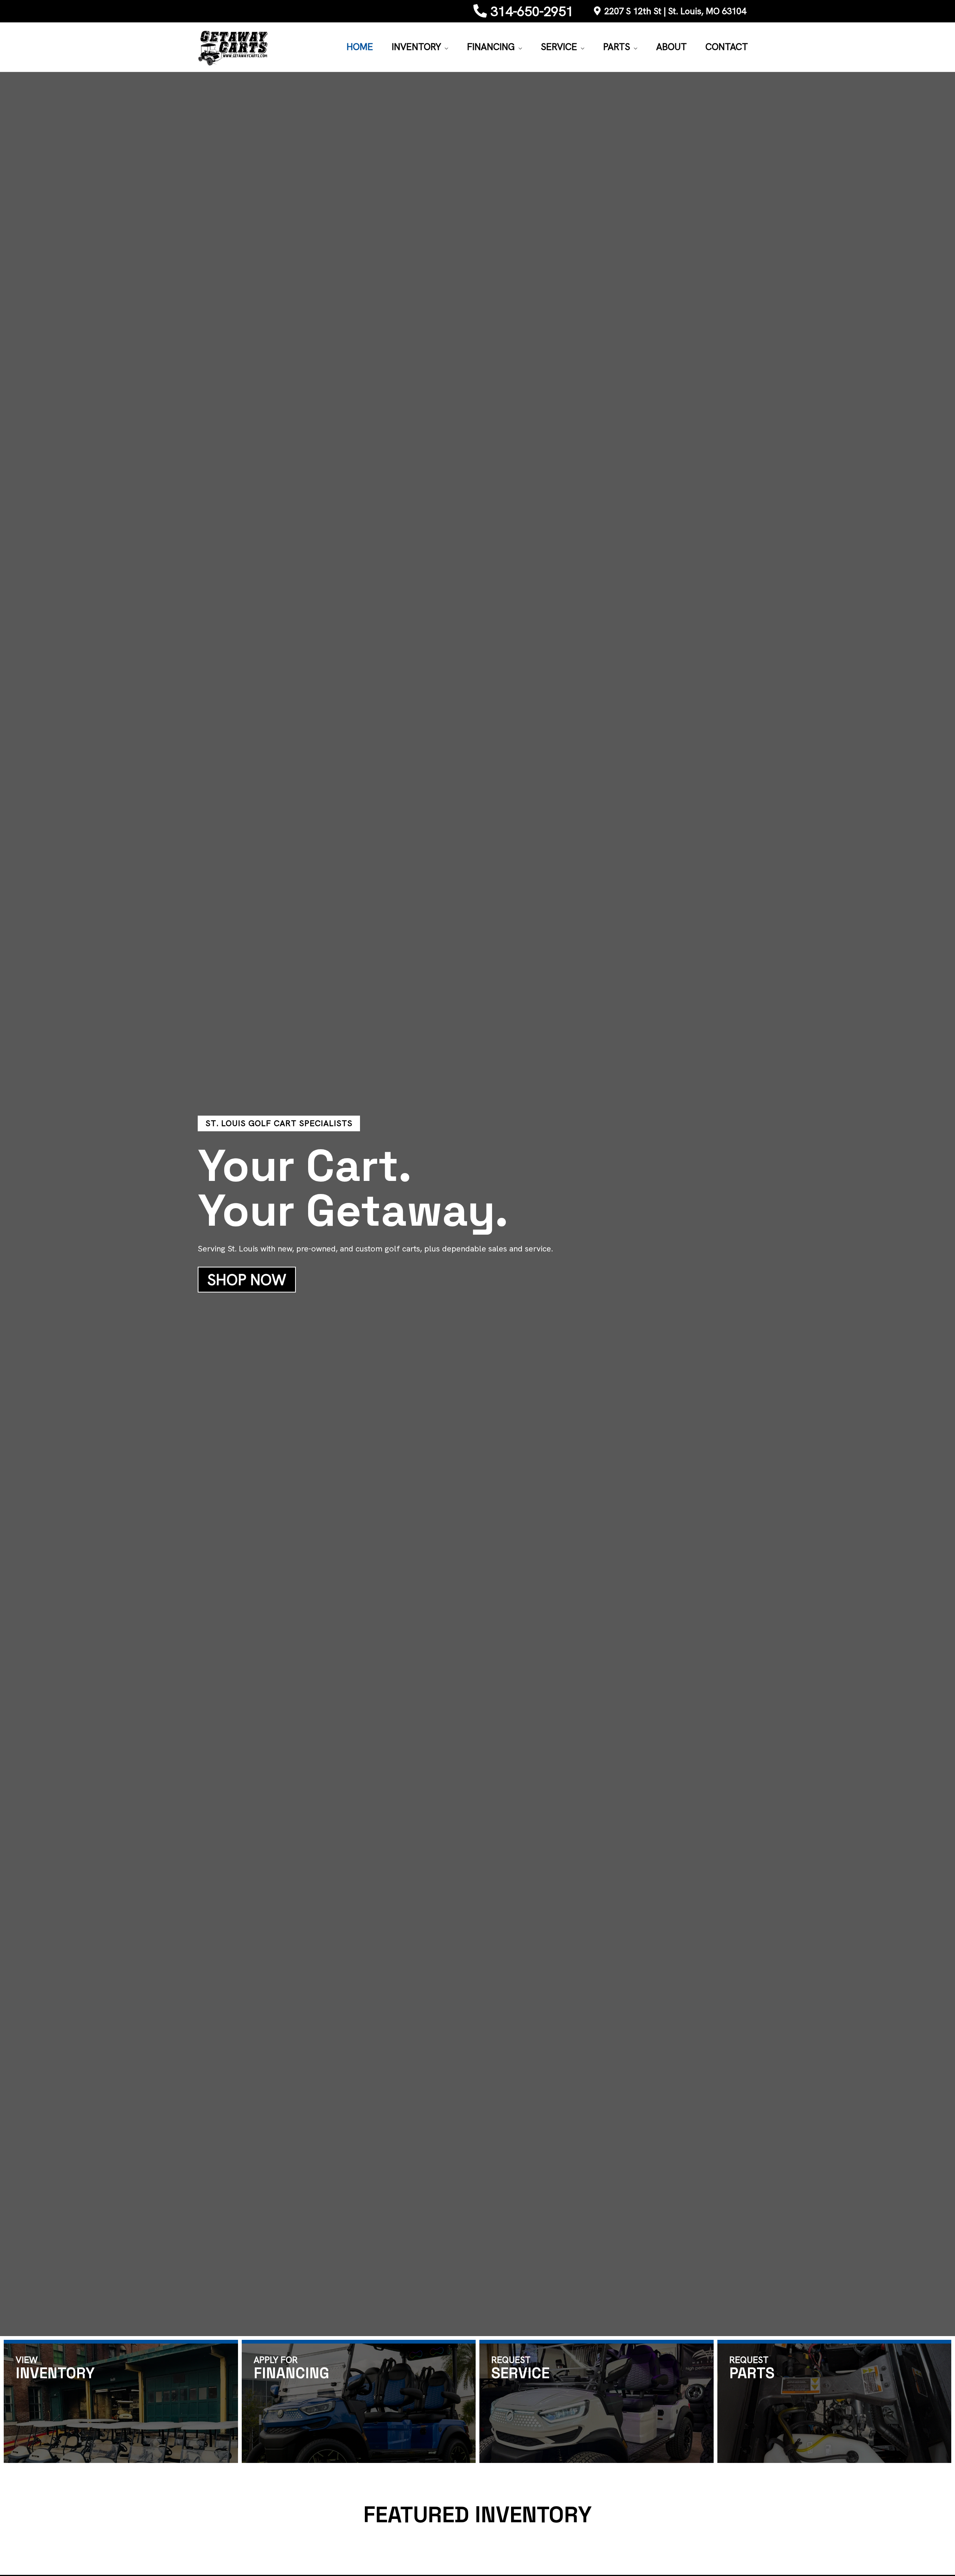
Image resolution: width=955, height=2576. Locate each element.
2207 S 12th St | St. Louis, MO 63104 (675, 11)
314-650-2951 (532, 11)
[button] (445, 47)
